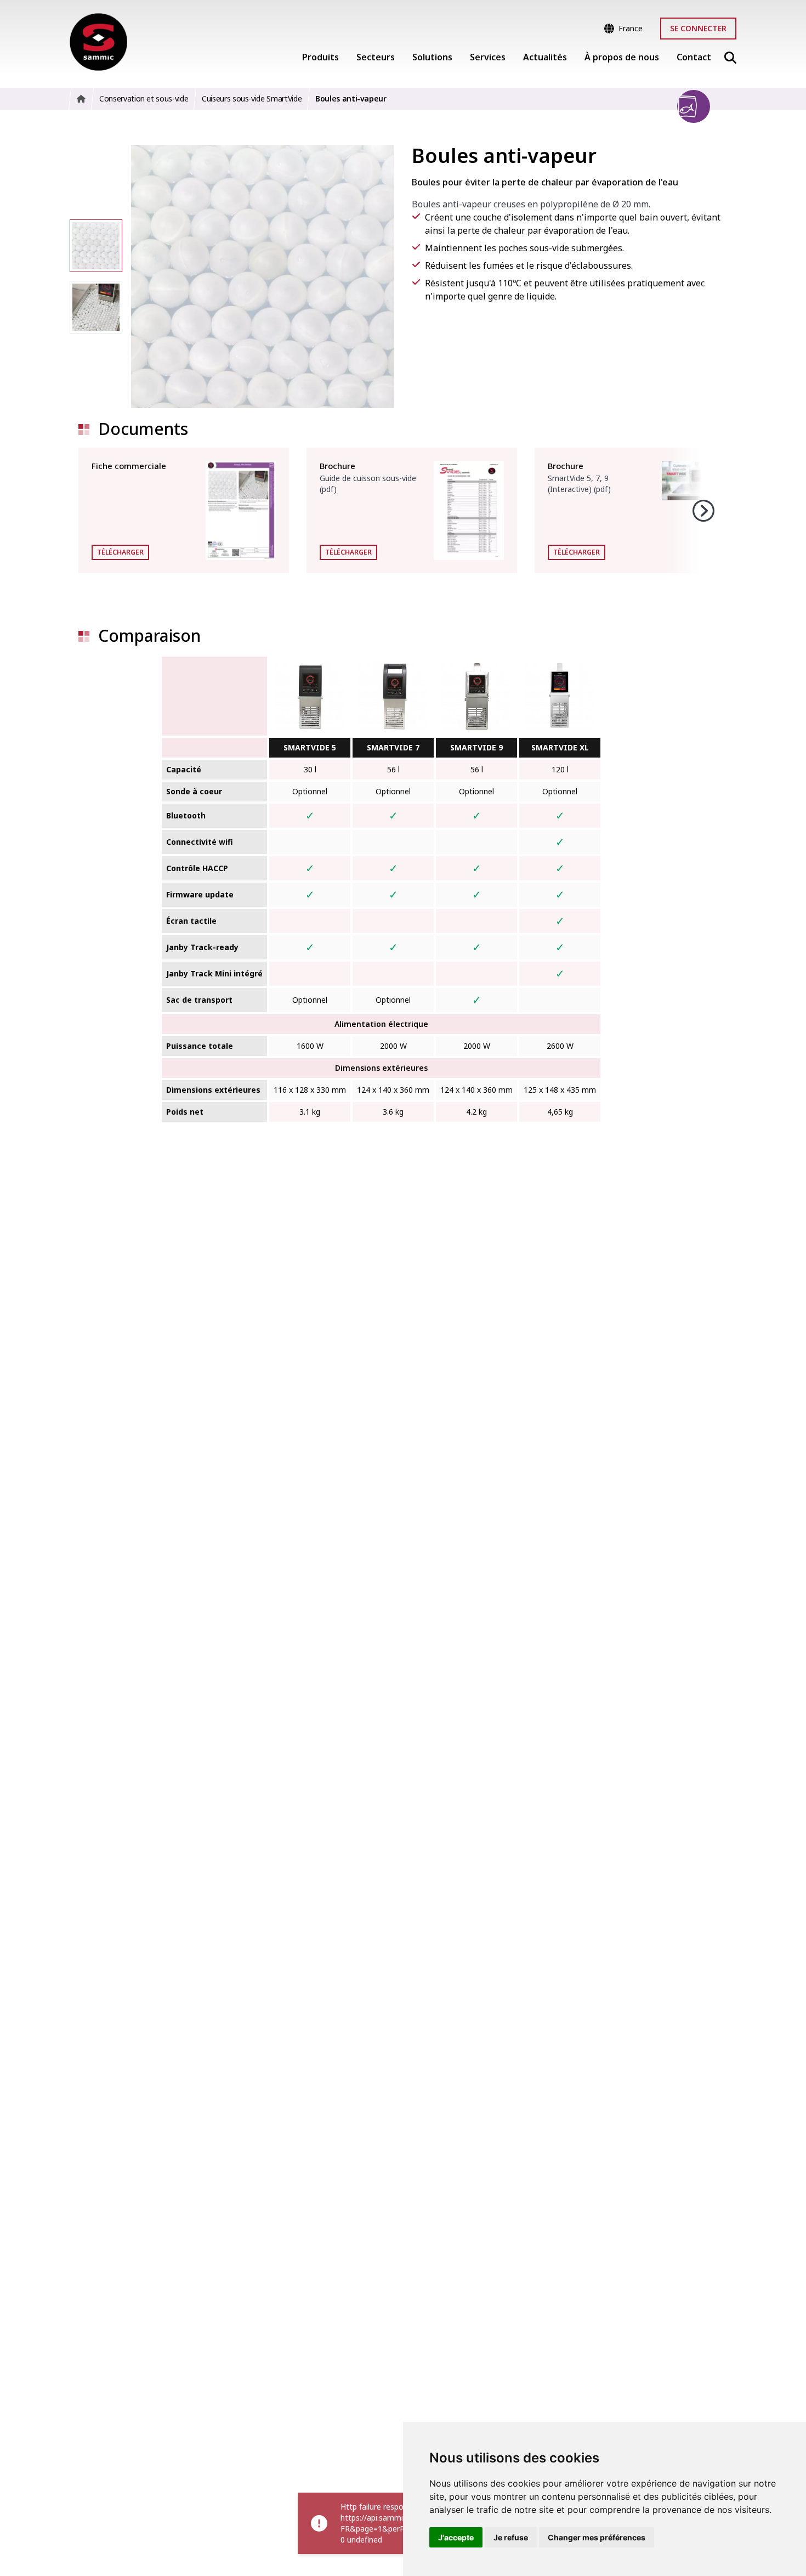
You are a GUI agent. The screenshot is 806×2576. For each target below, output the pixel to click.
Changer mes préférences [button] (597, 2537)
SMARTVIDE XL (560, 747)
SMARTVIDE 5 (310, 747)
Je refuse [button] (511, 2537)
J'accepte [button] (456, 2537)
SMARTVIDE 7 (393, 747)
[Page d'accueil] (98, 42)
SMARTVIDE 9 (476, 747)
